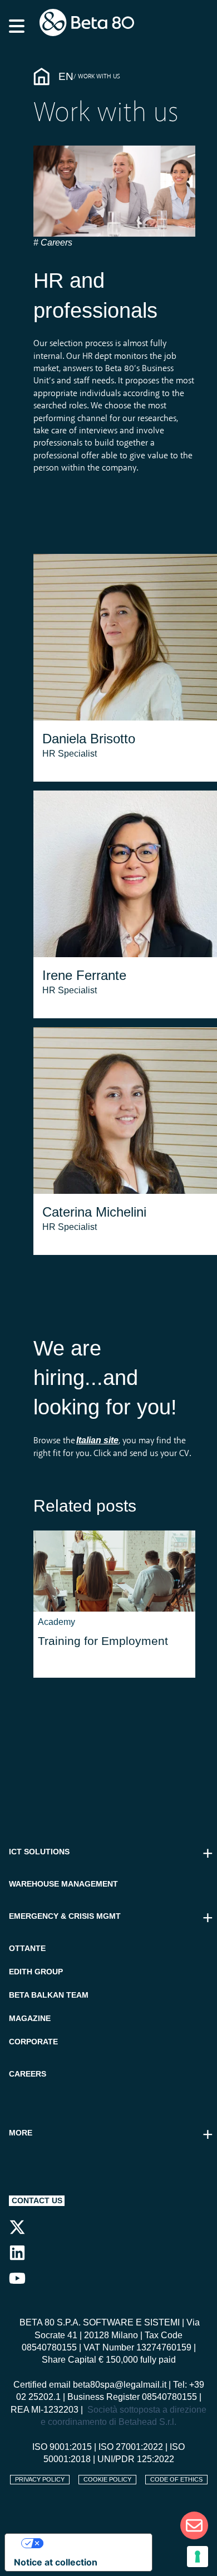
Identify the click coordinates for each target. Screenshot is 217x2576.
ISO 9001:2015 (62, 2447)
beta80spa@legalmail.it (120, 2385)
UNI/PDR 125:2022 (136, 2459)
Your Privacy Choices (90, 2543)
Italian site (97, 1440)
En (66, 76)
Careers (55, 242)
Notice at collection (56, 2562)
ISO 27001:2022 (131, 2447)
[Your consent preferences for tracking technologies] (198, 2557)
